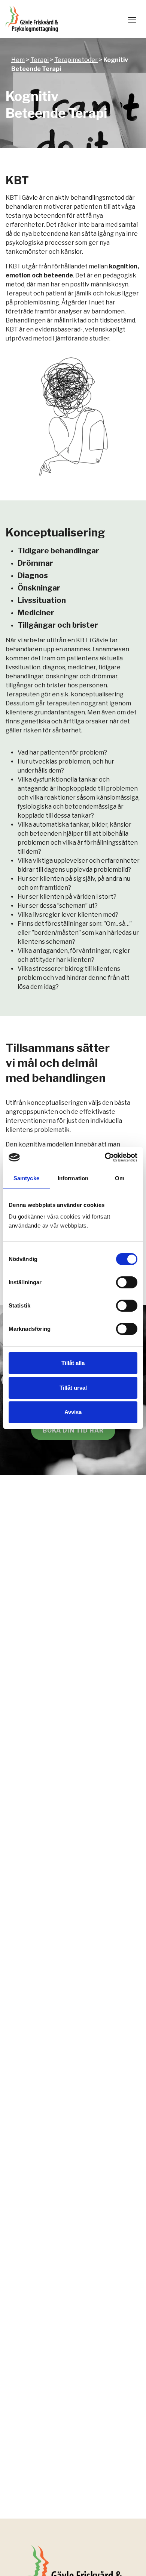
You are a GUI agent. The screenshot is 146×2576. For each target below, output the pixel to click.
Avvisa (73, 1412)
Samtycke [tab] (26, 1178)
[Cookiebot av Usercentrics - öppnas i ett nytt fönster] (105, 1157)
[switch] (127, 1282)
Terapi (39, 60)
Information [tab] (73, 1178)
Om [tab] (120, 1178)
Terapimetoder (76, 60)
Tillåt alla (73, 1363)
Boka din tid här (73, 1430)
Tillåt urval (73, 1388)
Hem (18, 60)
